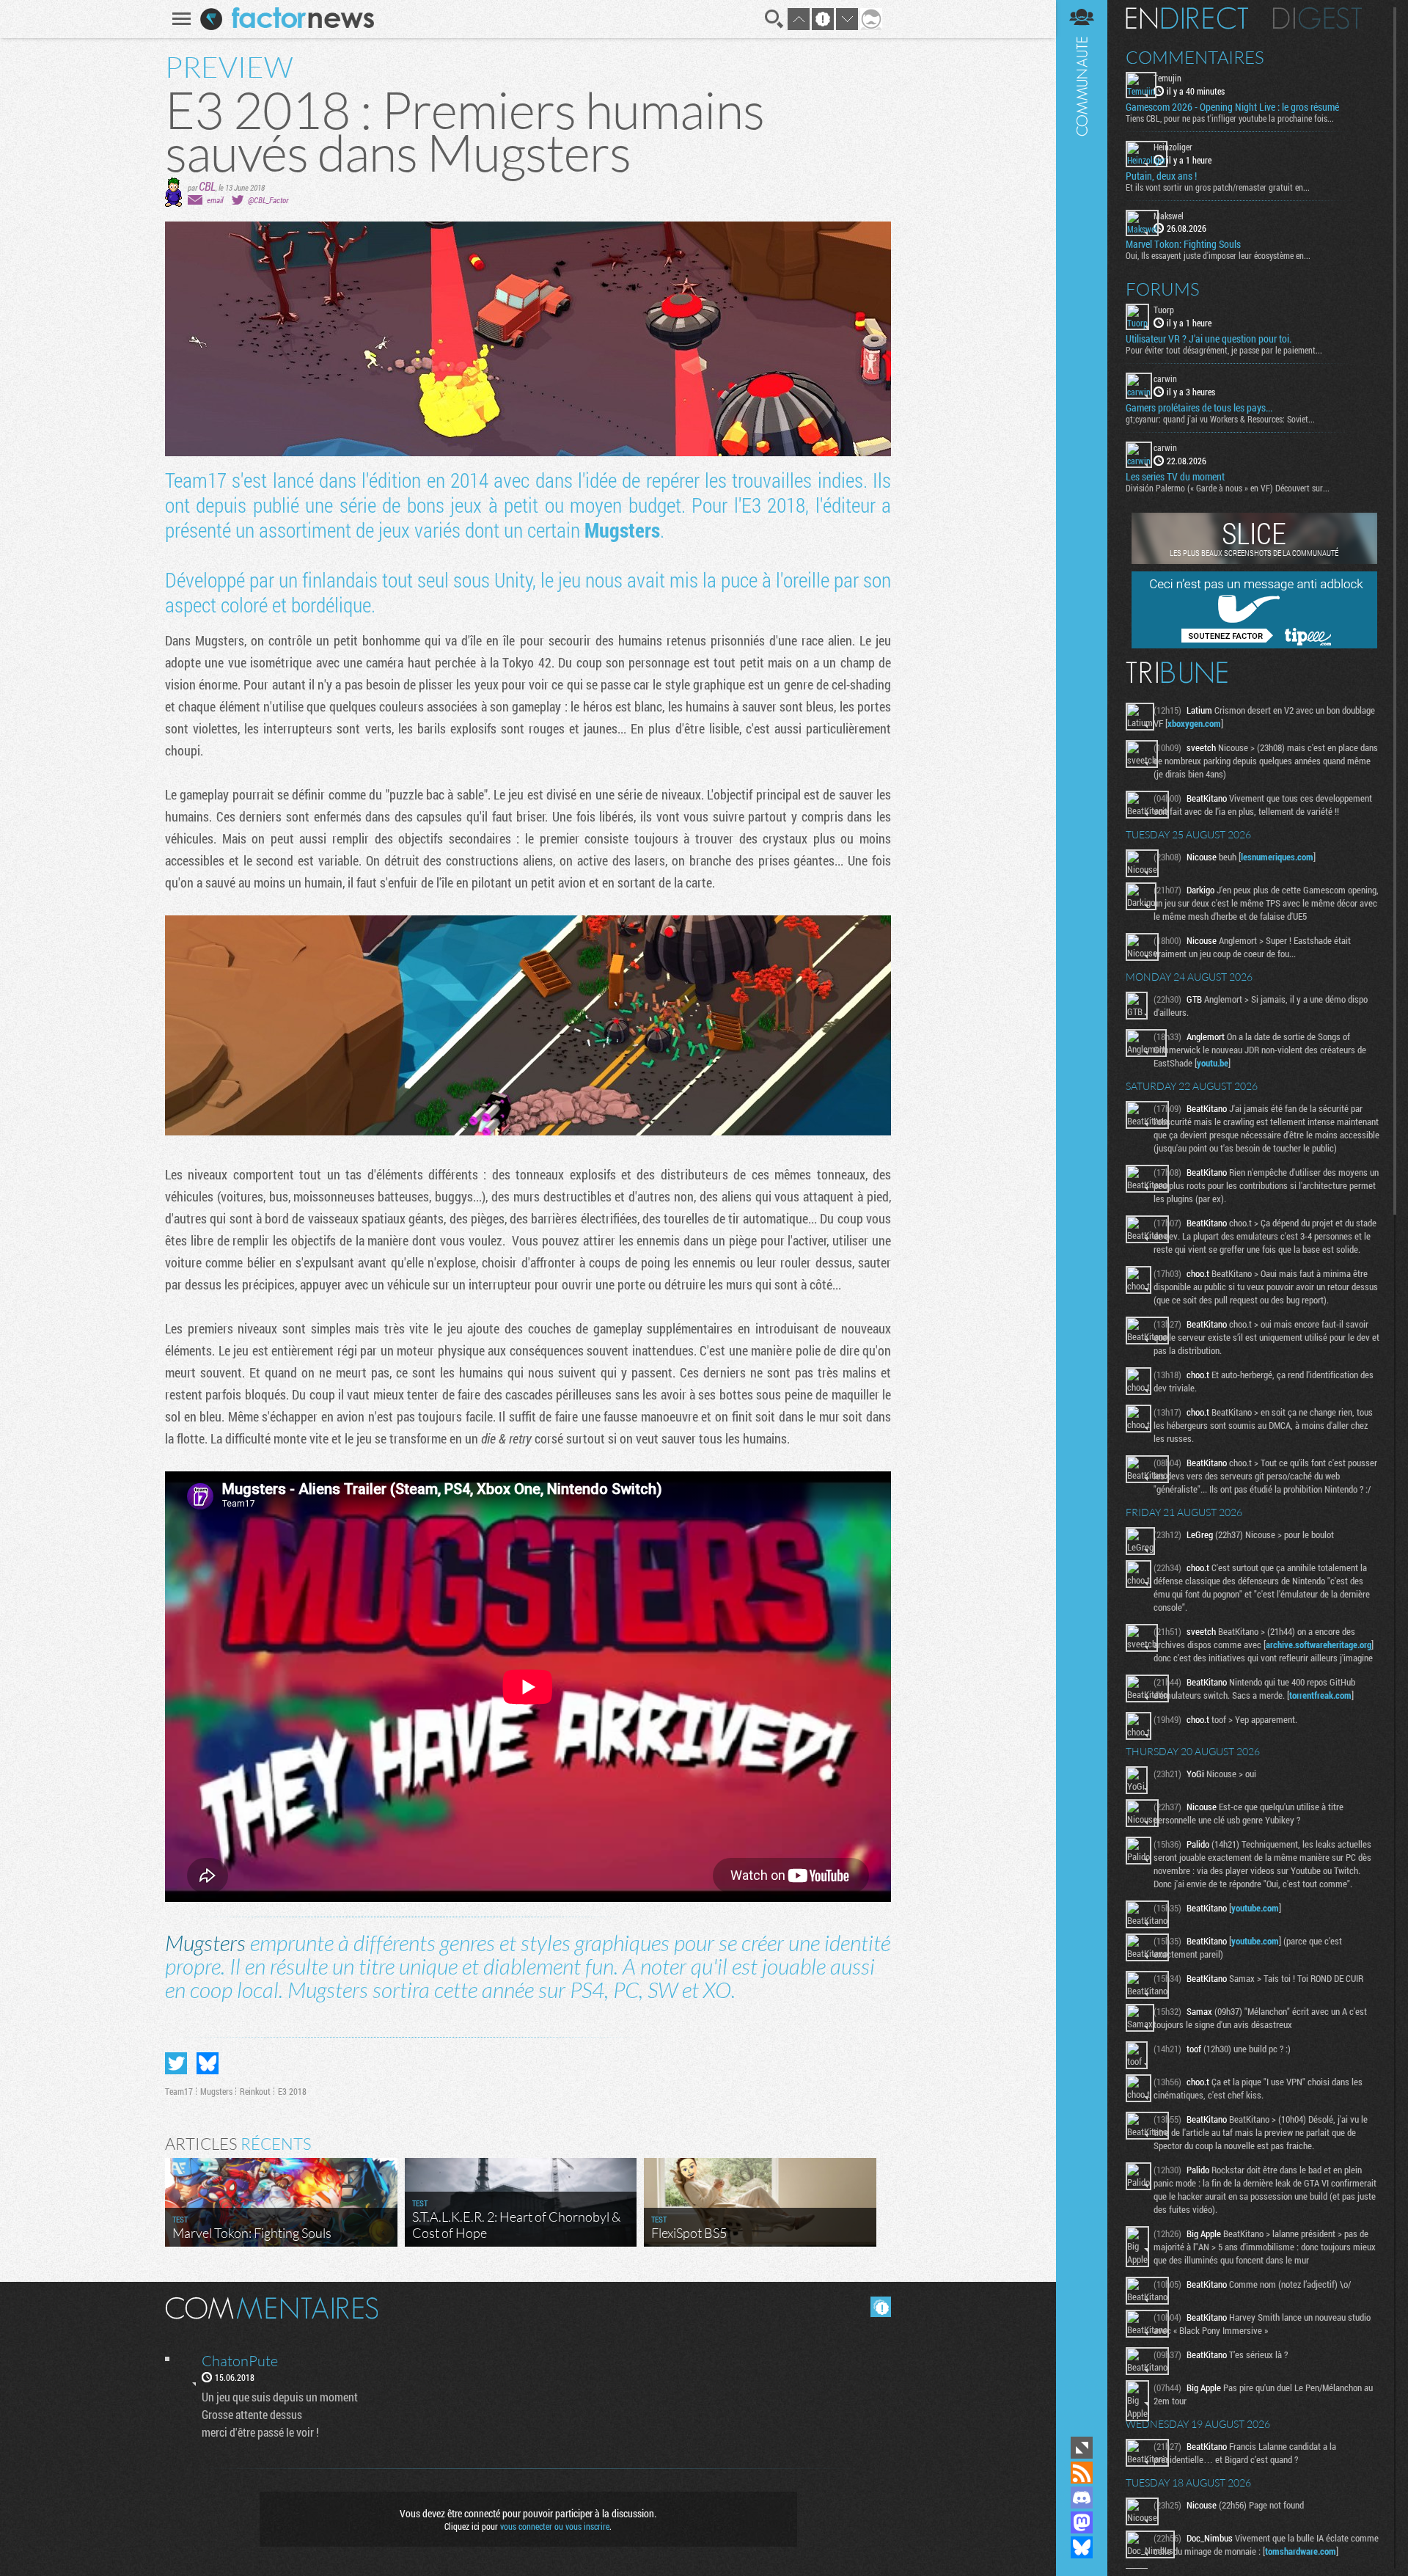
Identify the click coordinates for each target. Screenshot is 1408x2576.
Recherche (774, 19)
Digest (1317, 18)
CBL (207, 186)
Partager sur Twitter (176, 2063)
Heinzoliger (1173, 147)
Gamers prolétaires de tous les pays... (1199, 408)
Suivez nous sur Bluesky (1082, 2547)
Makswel (1169, 216)
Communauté (1082, 1216)
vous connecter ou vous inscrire (555, 2526)
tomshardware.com (1301, 2551)
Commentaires (1195, 57)
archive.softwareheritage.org (1319, 1644)
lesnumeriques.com (1277, 857)
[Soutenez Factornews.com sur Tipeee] (1254, 645)
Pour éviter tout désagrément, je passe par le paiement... (1224, 350)
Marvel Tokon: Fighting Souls (1183, 244)
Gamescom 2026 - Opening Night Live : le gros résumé (1232, 107)
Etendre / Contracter (1082, 2448)
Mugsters (622, 530)
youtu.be (1213, 1063)
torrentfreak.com (1320, 1695)
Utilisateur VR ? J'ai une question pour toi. (1209, 339)
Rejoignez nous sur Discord (1082, 2498)
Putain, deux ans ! (1161, 176)
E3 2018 (292, 2091)
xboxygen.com (1194, 723)
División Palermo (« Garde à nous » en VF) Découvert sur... (1228, 488)
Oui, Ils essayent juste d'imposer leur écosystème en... (1218, 255)
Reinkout (255, 2091)
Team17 (179, 2091)
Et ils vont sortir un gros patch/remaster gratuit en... (1218, 187)
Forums (1163, 289)
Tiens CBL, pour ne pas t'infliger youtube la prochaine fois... (1230, 118)
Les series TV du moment (1175, 477)
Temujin (1167, 78)
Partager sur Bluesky (208, 2063)
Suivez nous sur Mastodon (1082, 2522)
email (215, 200)
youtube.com (1255, 1908)
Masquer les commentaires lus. (881, 2307)
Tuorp (1164, 310)
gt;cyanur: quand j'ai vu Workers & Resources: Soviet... (1220, 419)
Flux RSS (1082, 2473)
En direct (1187, 18)
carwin (1165, 378)
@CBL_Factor (268, 200)
